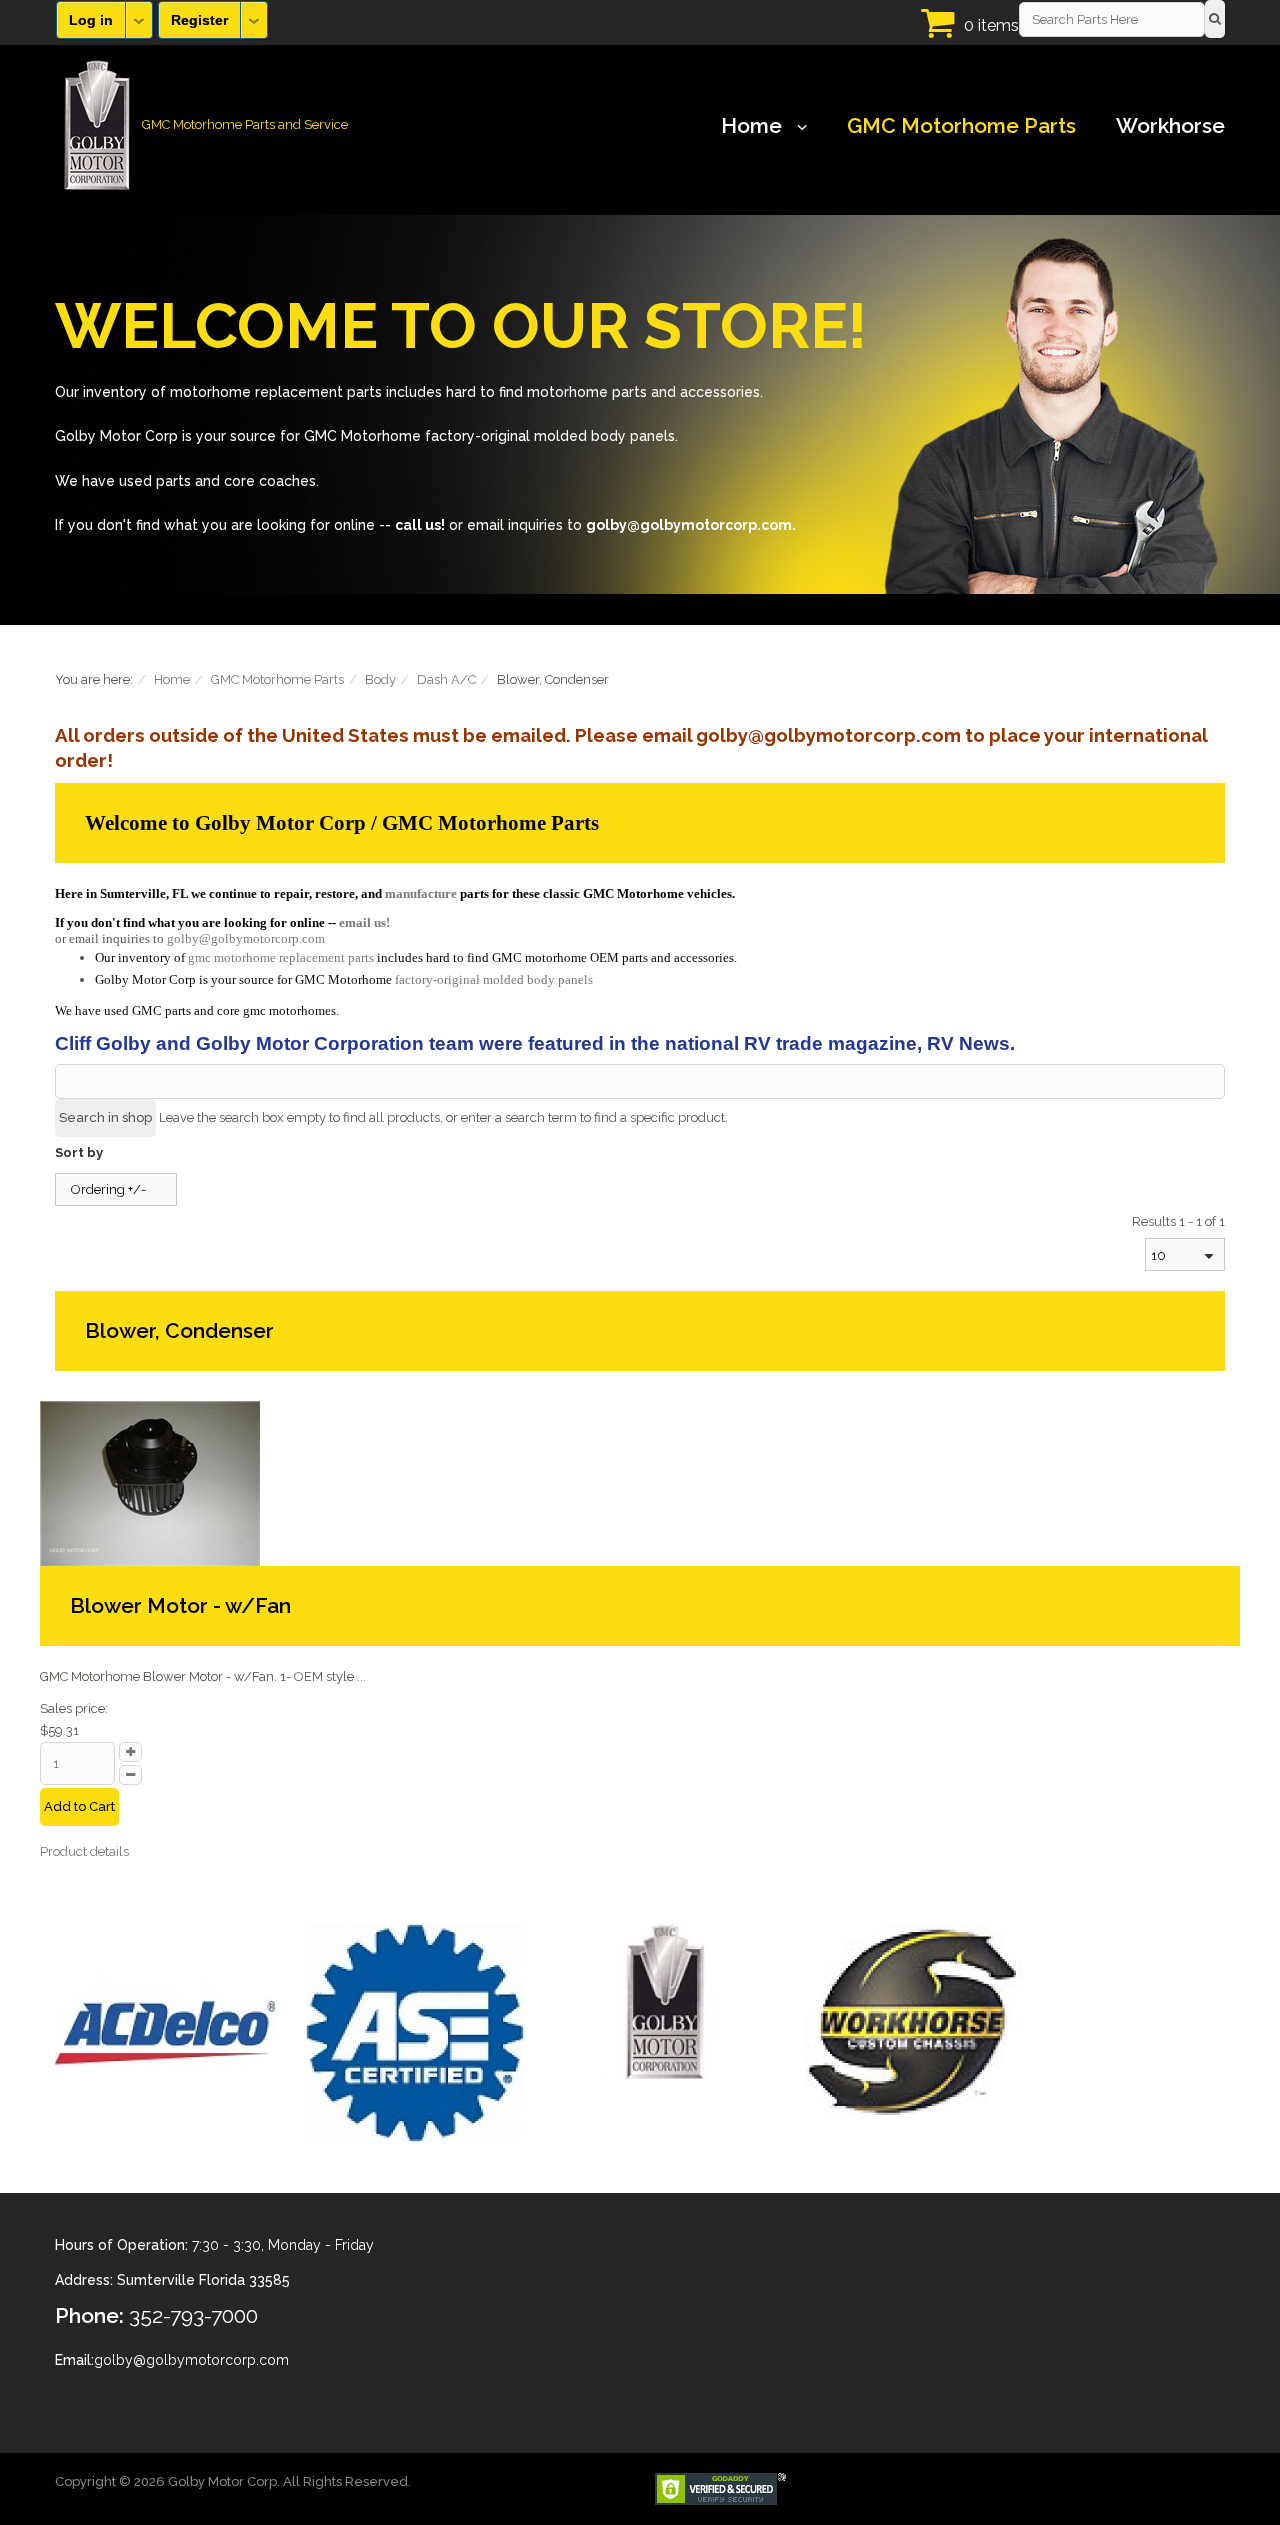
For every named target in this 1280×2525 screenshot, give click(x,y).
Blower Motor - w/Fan (180, 1605)
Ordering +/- (108, 1189)
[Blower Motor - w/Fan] (150, 1482)
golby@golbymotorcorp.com (246, 938)
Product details (84, 1851)
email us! (364, 922)
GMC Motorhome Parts (961, 126)
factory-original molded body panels (494, 979)
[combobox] (1185, 1254)
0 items (991, 25)
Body (380, 679)
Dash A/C (446, 679)
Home (751, 126)
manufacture (421, 893)
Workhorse (1170, 126)
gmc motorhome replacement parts (281, 957)
